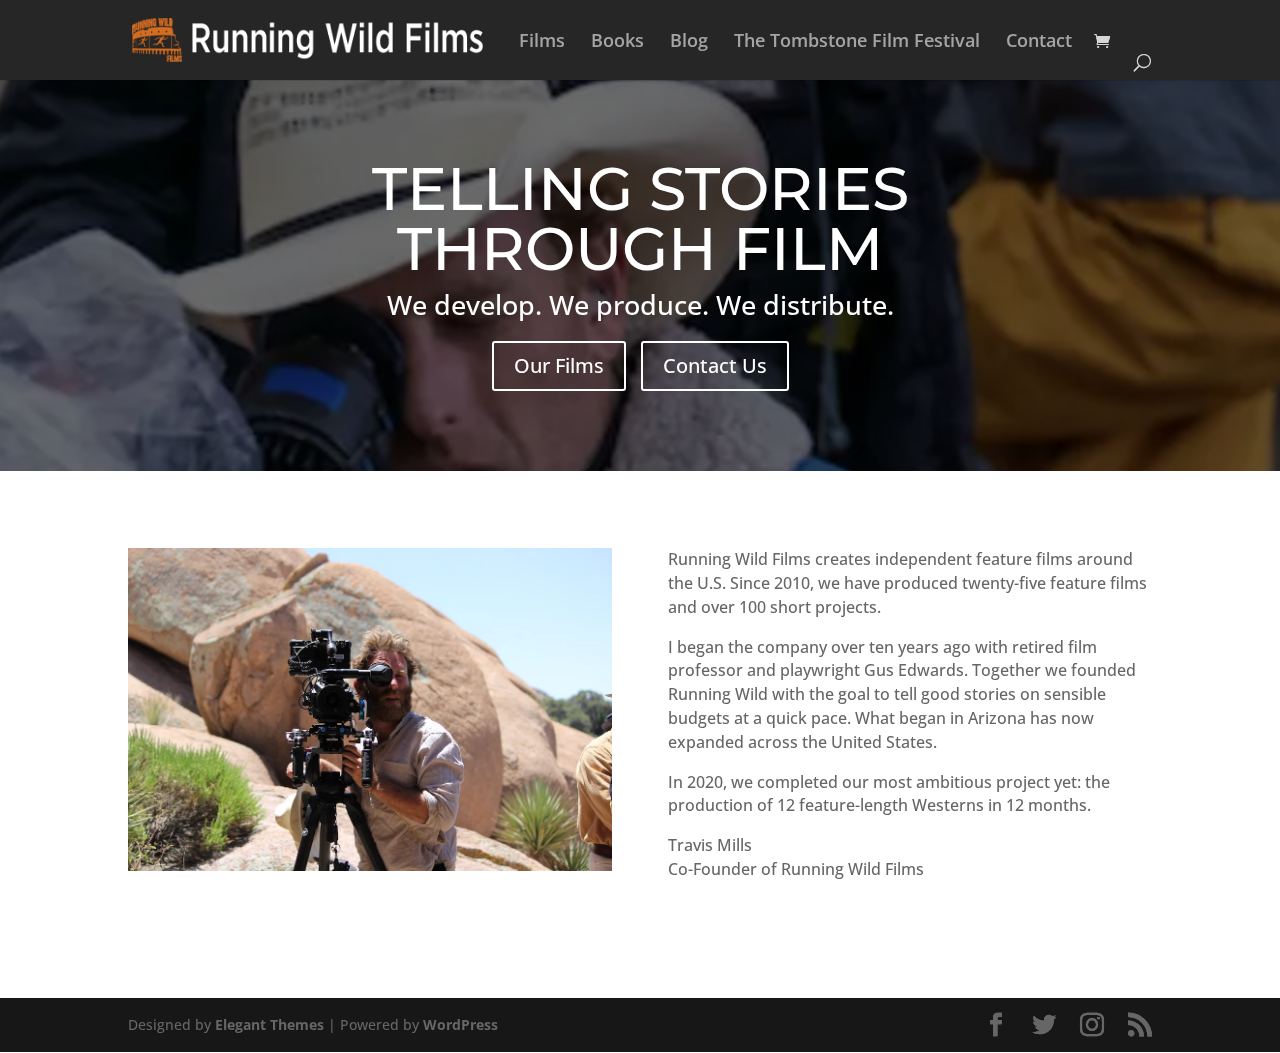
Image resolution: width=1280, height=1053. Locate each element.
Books (617, 42)
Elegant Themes (269, 1024)
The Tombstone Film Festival (857, 42)
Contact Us (715, 365)
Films (542, 42)
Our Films (559, 365)
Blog (689, 42)
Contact (1039, 42)
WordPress (460, 1024)
